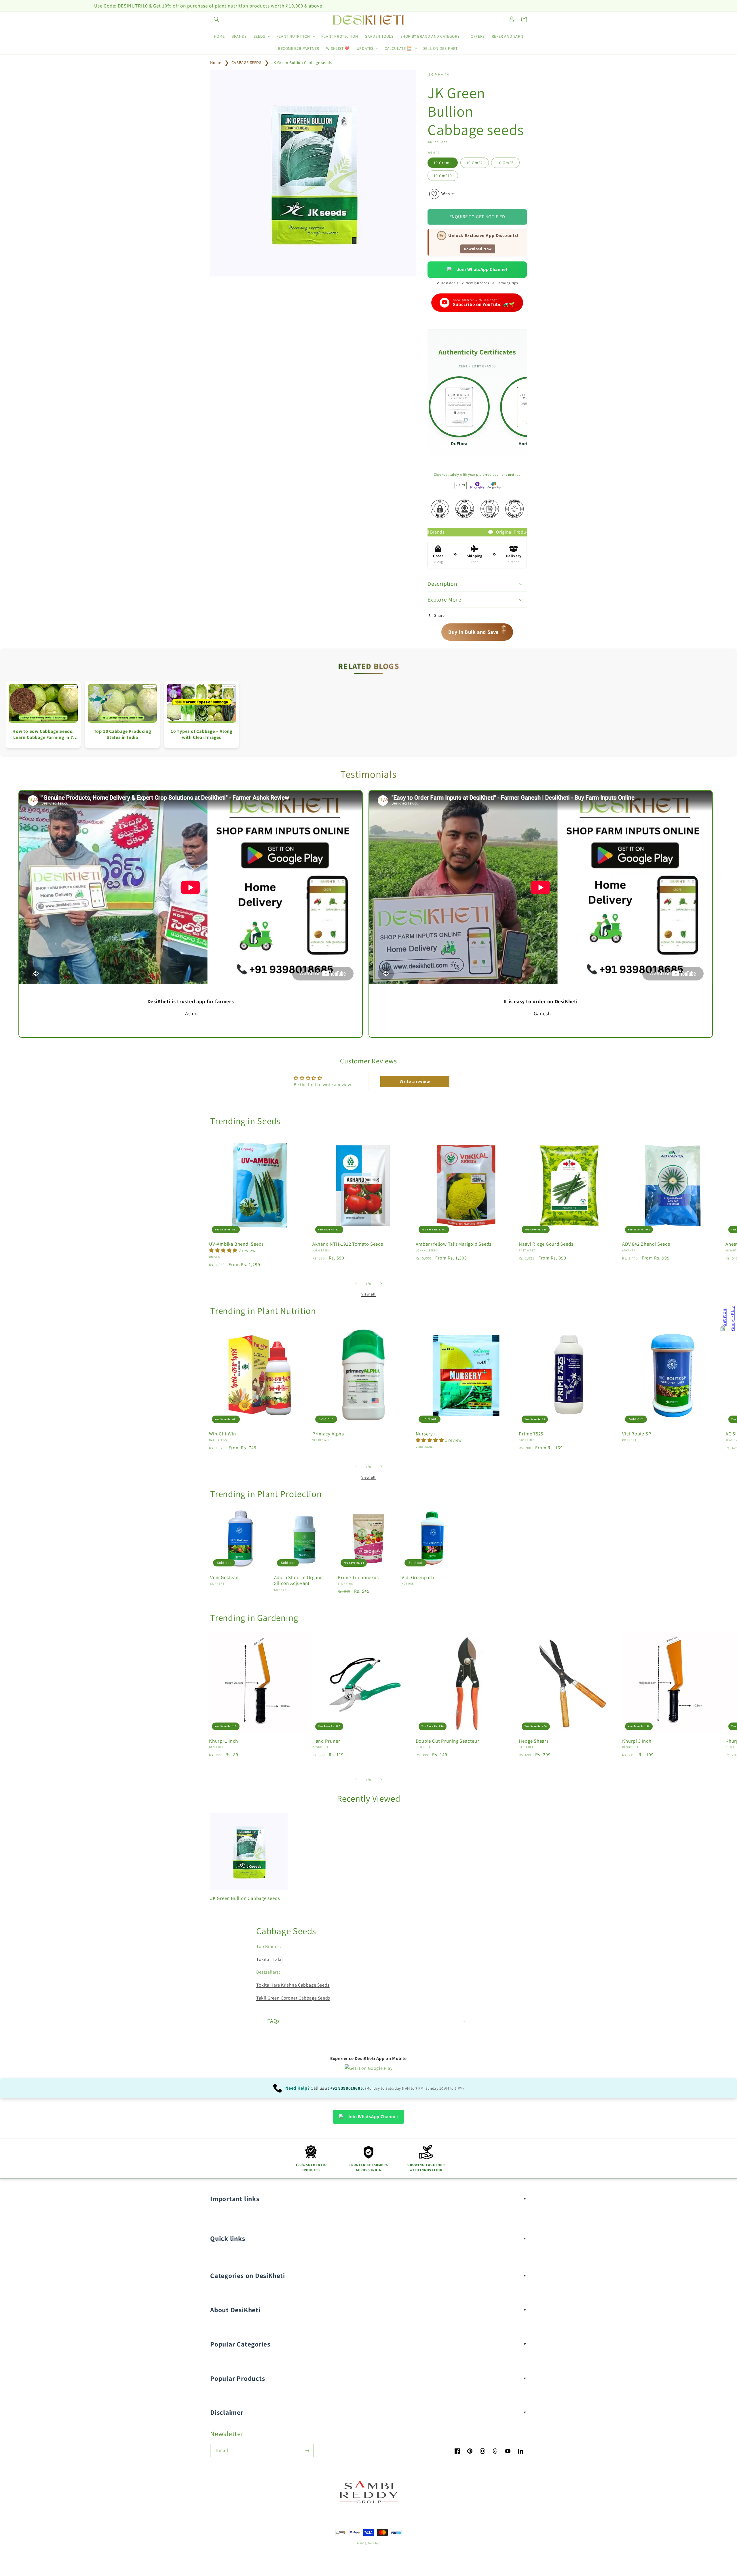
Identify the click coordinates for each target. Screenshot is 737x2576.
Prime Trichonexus (358, 1578)
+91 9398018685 (346, 2088)
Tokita (263, 1959)
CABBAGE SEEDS (246, 62)
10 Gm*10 (443, 176)
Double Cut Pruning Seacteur (448, 1741)
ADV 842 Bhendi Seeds (646, 1244)
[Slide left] (356, 1284)
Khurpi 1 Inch (224, 1741)
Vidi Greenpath (418, 1578)
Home (216, 62)
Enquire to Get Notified (477, 217)
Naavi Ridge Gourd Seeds (546, 1244)
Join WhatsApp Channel (482, 269)
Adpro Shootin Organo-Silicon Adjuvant (299, 1581)
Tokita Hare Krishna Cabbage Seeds (293, 1985)
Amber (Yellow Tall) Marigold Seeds (454, 1244)
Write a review (415, 1081)
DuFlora (459, 444)
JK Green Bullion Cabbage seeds (302, 62)
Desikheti (374, 2543)
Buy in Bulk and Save (478, 631)
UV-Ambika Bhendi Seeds (236, 1244)
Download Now (478, 249)
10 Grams (443, 163)
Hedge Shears (534, 1741)
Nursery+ (426, 1434)
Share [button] (439, 615)
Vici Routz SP (637, 1434)
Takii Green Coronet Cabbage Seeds (293, 1998)
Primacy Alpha (328, 1434)
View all (368, 1294)
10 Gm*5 (505, 163)
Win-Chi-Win (223, 1434)
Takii (278, 1959)
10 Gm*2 (475, 163)
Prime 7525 (531, 1434)
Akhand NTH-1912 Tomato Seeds (348, 1244)
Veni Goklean (224, 1578)
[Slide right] (381, 1284)
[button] (216, 19)
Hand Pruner (326, 1741)
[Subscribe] (307, 2451)
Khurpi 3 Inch (637, 1741)
